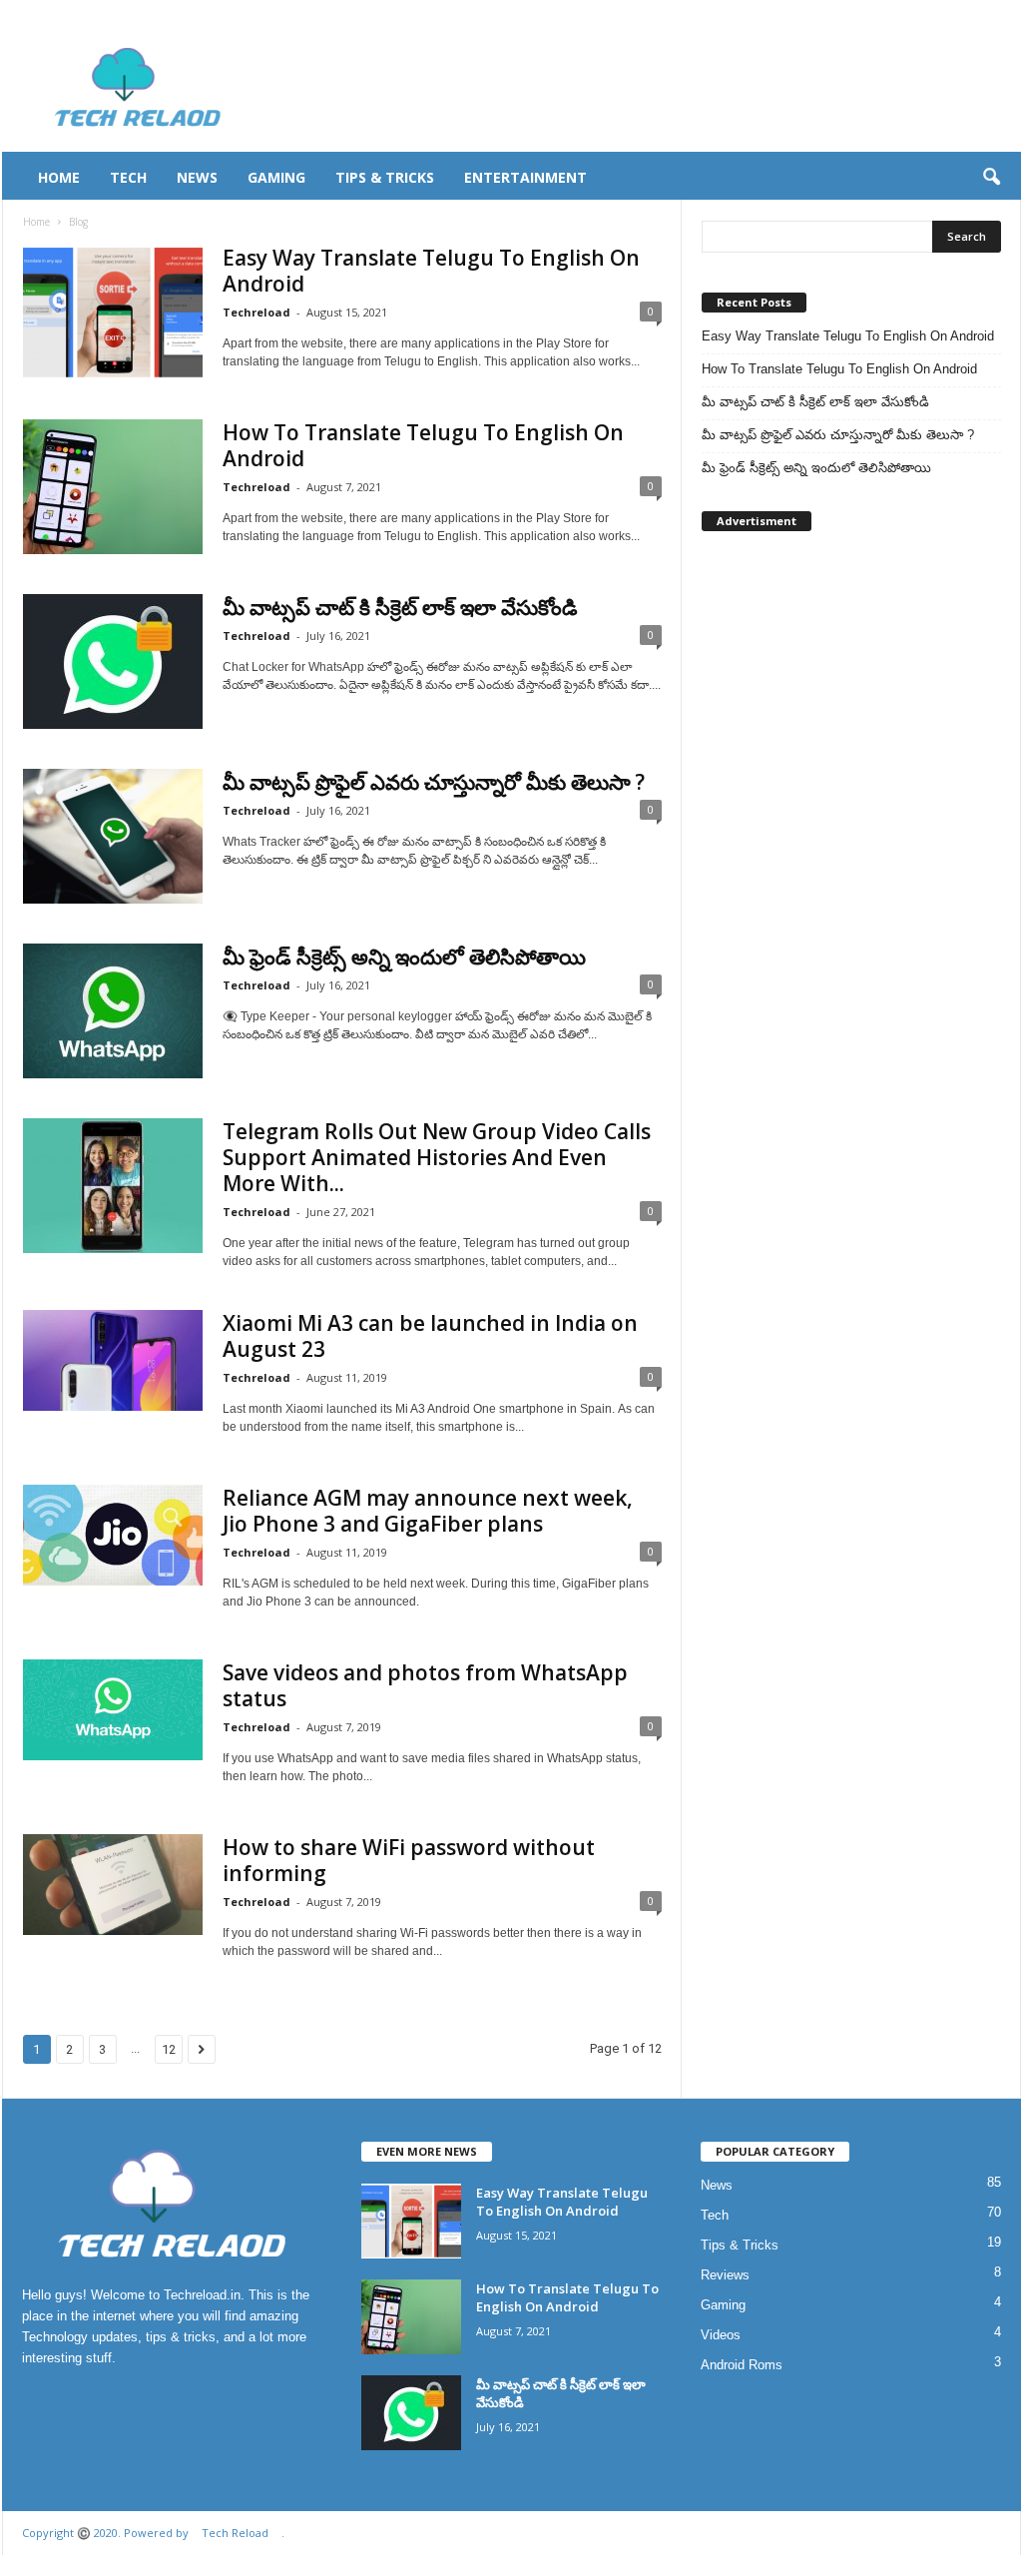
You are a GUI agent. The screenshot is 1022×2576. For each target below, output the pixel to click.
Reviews (725, 2275)
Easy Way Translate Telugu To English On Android (431, 271)
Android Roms (742, 2365)
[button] (991, 178)
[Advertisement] (658, 87)
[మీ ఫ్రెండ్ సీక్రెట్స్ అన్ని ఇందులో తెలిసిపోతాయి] (113, 1011)
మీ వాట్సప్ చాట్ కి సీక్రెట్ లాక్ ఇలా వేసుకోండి (400, 607)
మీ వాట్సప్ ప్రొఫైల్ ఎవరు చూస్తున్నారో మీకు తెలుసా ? (434, 782)
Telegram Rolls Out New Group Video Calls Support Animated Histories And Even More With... (437, 1157)
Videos (721, 2335)
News (197, 177)
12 (169, 2049)
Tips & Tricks (385, 177)
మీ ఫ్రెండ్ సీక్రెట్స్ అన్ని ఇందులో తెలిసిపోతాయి (404, 957)
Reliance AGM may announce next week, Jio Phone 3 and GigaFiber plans (428, 1511)
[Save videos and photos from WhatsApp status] (113, 1710)
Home (59, 177)
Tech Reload (235, 2533)
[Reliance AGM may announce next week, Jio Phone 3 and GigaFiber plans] (113, 1535)
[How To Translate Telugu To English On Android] (113, 487)
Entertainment (525, 177)
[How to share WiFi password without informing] (113, 1885)
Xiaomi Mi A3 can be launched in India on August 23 (430, 1336)
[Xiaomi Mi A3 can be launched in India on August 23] (113, 1360)
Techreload (256, 312)
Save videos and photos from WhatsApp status (425, 1685)
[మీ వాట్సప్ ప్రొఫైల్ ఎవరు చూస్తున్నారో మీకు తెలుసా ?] (113, 836)
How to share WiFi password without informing (409, 1860)
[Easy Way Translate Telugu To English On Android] (113, 312)
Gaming (276, 177)
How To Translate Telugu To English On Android (423, 445)
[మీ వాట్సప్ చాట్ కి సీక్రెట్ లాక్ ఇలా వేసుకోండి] (113, 661)
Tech (128, 177)
